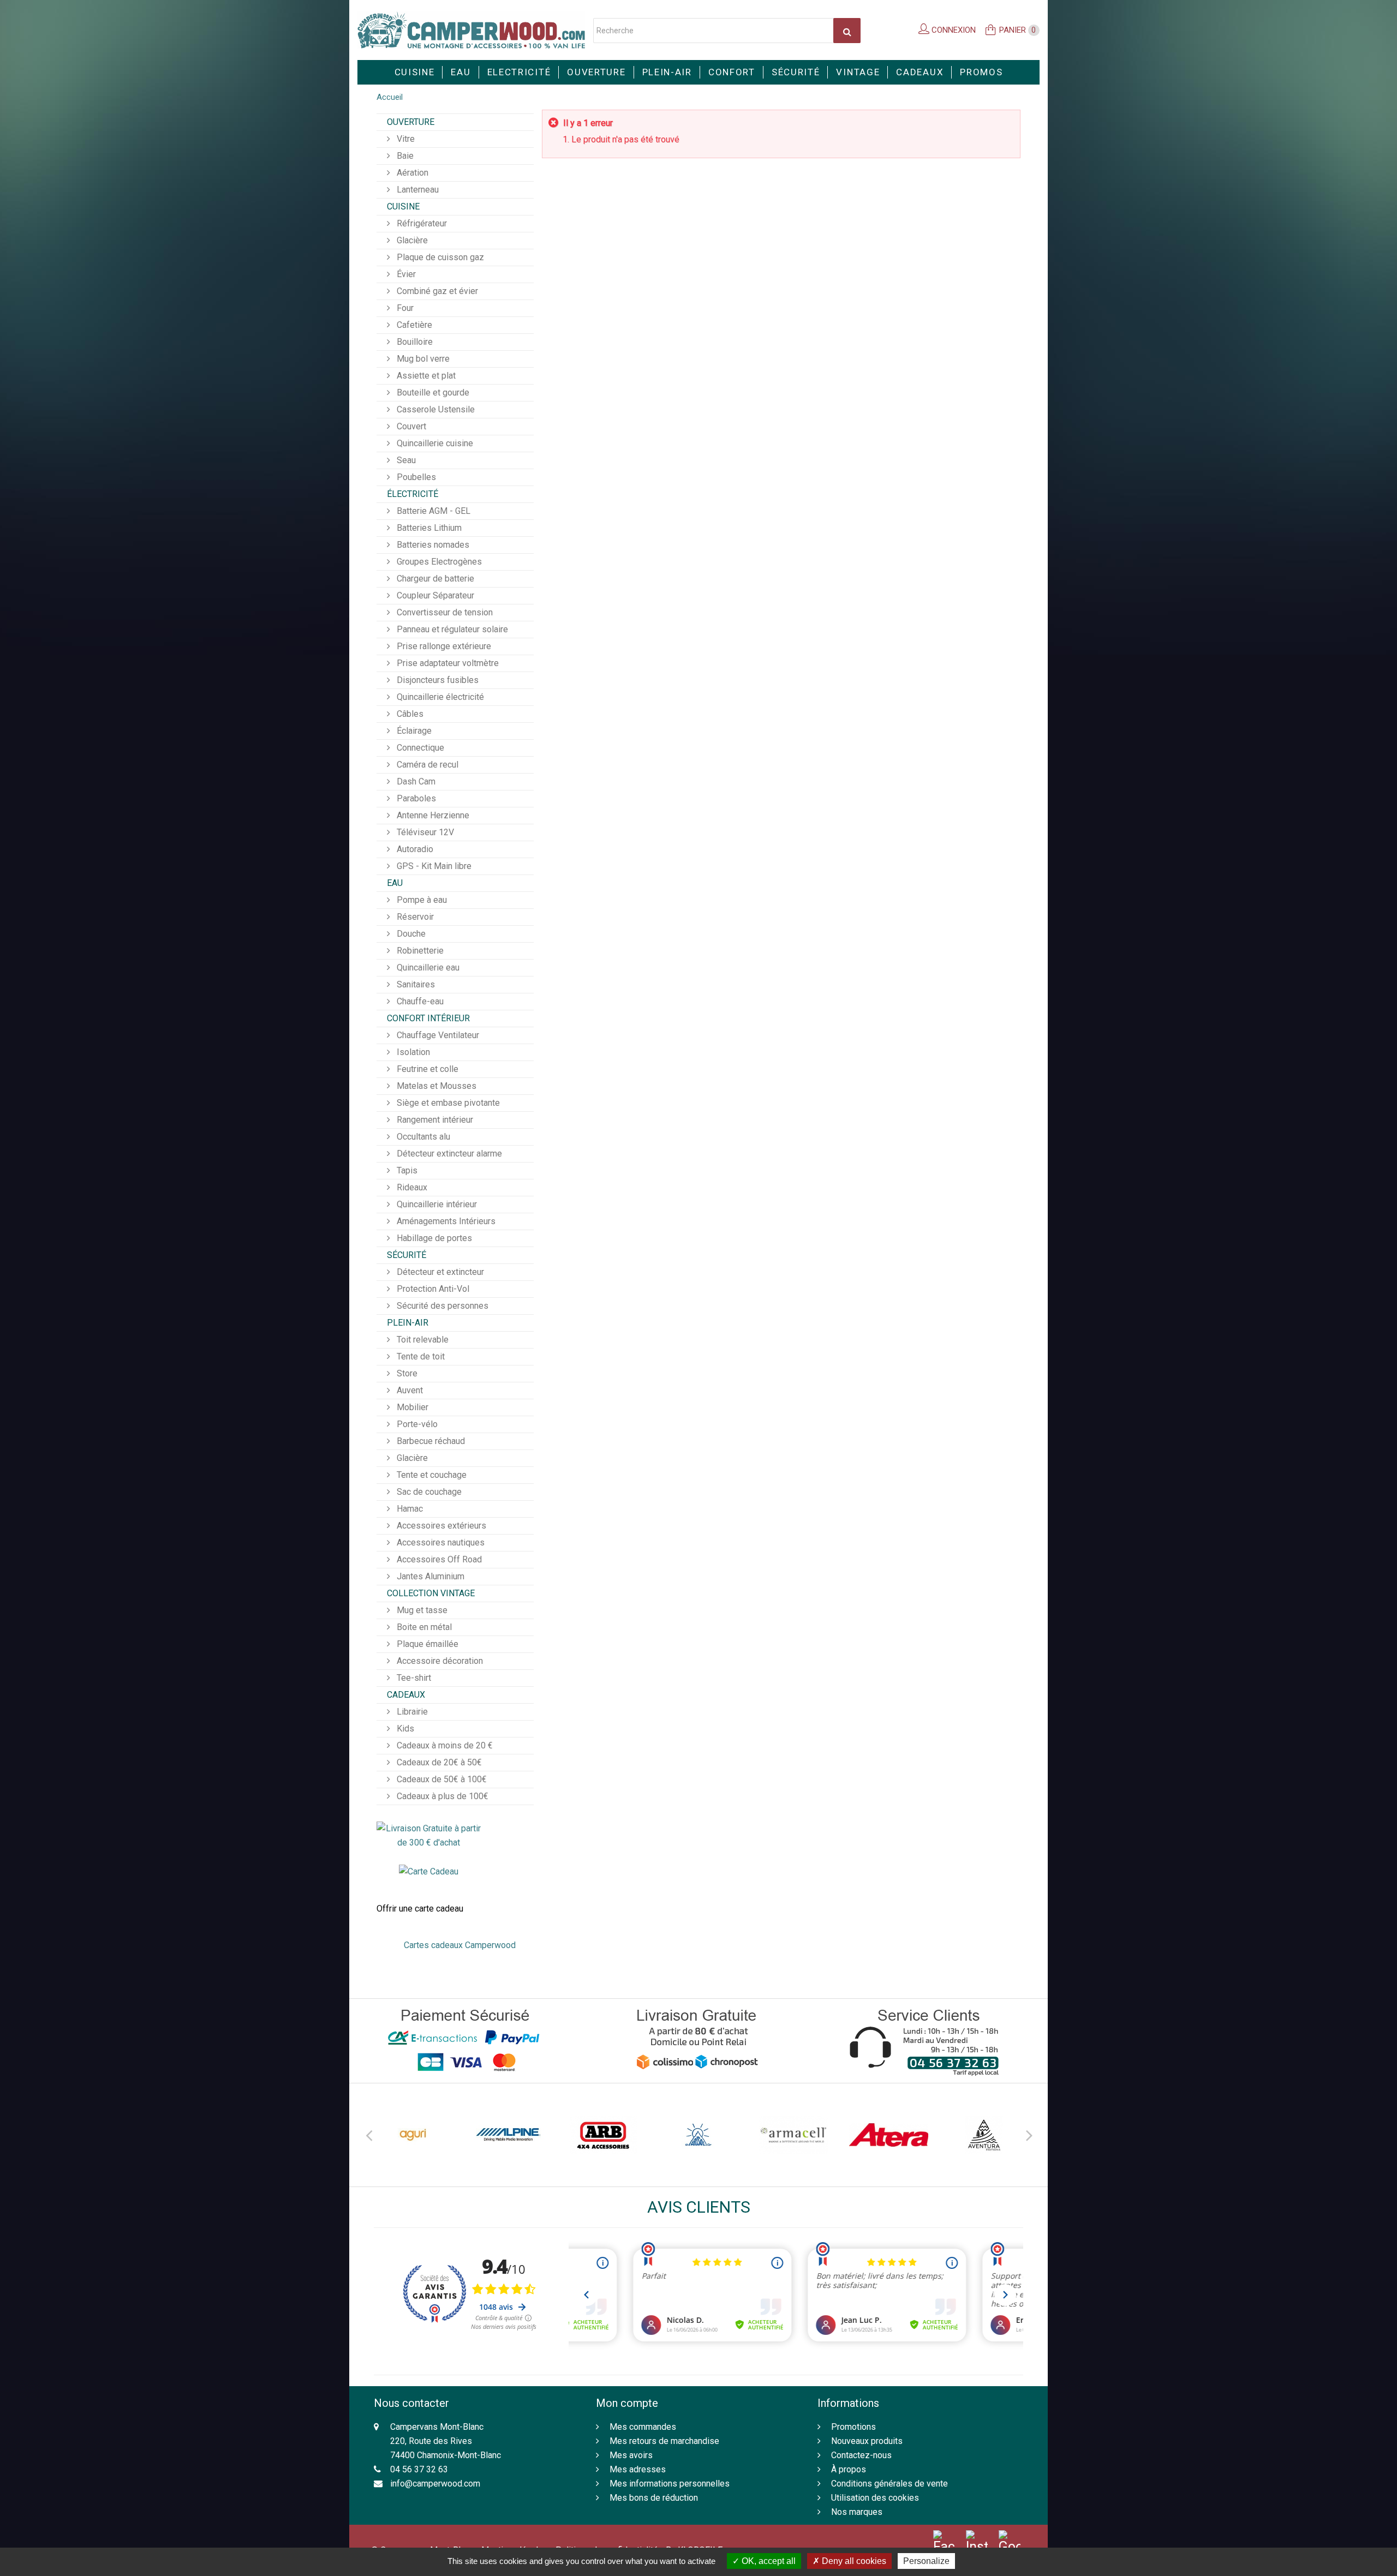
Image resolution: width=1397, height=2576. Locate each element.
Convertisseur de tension (444, 612)
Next (1029, 2134)
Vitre (405, 139)
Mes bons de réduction (654, 2498)
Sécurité (796, 72)
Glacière (411, 240)
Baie (404, 156)
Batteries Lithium (428, 528)
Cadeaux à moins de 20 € (444, 1745)
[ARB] (508, 2135)
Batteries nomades (432, 545)
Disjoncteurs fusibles (437, 680)
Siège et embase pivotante (447, 1103)
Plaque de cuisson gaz (439, 257)
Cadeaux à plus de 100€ (441, 1796)
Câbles (409, 714)
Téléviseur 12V (424, 832)
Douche (410, 934)
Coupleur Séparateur (434, 595)
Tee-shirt (413, 1678)
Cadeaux (920, 72)
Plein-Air (667, 72)
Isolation (412, 1052)
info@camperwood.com (435, 2484)
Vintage (858, 72)
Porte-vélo (416, 1424)
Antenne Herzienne (432, 815)
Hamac (409, 1509)
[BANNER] (984, 2135)
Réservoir (414, 917)
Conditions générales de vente (889, 2484)
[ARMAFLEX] (698, 2135)
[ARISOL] (604, 2135)
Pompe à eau (421, 900)
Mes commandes (643, 2427)
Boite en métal (423, 1627)
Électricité (413, 494)
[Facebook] (944, 2542)
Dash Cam (415, 781)
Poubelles (415, 477)
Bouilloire (414, 342)
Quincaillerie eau (427, 968)
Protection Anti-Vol (432, 1289)
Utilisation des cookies (875, 2498)
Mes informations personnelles (670, 2484)
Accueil (390, 97)
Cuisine (415, 72)
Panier (1018, 30)
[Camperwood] (471, 30)
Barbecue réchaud (430, 1441)
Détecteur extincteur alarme (448, 1154)
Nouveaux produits (867, 2441)
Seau (405, 460)
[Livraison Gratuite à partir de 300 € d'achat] (429, 1835)
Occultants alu (422, 1137)
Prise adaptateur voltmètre (447, 663)
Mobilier (411, 1407)
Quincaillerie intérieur (436, 1204)
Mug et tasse (421, 1610)
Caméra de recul (426, 765)
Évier (405, 274)
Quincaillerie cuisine (434, 443)
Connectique (419, 748)
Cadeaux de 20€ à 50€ (438, 1762)
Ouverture (596, 72)
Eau (461, 72)
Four (404, 308)
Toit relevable (422, 1340)
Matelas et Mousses (435, 1086)
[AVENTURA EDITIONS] (888, 2135)
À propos (849, 2469)
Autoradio (414, 849)
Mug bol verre (422, 359)
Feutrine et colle (426, 1069)
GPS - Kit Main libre (433, 866)
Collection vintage (431, 1593)
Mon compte (627, 2403)
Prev (368, 2134)
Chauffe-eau (419, 1001)
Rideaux (411, 1187)
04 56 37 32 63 (419, 2469)
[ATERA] (793, 2135)
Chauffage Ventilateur (437, 1035)
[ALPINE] (413, 2135)
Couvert (410, 426)
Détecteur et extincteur (439, 1272)
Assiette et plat (425, 376)
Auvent (409, 1390)
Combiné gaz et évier (436, 291)
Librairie (411, 1712)
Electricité (519, 72)
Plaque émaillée (426, 1644)
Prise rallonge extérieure (443, 646)
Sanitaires (415, 984)
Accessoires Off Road (438, 1559)
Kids (404, 1729)
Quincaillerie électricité (439, 697)
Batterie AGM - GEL (432, 511)
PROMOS (981, 72)
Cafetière (413, 325)
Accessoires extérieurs (440, 1526)
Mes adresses (638, 2469)
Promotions (853, 2427)
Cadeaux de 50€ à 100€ (441, 1779)
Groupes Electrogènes (438, 562)
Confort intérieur (428, 1018)
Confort (732, 72)
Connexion (953, 30)
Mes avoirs (631, 2455)
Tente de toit (420, 1356)
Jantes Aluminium (429, 1576)
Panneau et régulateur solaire (451, 629)
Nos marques (857, 2512)
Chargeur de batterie (434, 579)
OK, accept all (768, 2561)
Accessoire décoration (439, 1661)
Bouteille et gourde (432, 393)
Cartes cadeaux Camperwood (460, 1945)
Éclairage (413, 731)
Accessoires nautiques (440, 1542)
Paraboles (415, 798)
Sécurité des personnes (441, 1306)
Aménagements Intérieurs (445, 1221)
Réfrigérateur (421, 223)
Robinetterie (419, 951)
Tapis (406, 1170)
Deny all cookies (853, 2561)
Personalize (926, 2561)
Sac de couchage (428, 1492)
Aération (411, 173)
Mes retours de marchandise (664, 2441)
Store (406, 1373)
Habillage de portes (433, 1238)
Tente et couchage (431, 1475)
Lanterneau (417, 190)
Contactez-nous (861, 2455)
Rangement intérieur (434, 1120)
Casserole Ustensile (435, 409)
